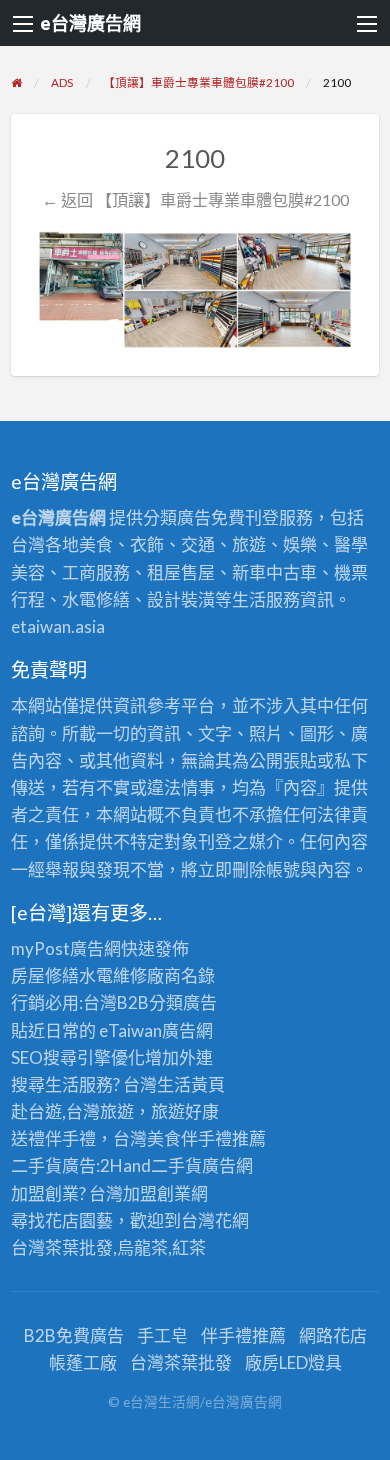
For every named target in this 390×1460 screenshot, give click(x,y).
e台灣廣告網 (90, 23)
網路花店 (333, 1335)
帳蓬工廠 (83, 1362)
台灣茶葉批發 (62, 1247)
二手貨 (176, 1165)
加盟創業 (157, 1193)
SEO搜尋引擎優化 (78, 1057)
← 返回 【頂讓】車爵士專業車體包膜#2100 (195, 199)
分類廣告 (183, 1002)
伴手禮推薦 (243, 1335)
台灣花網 (215, 1220)
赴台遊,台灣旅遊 (72, 1111)
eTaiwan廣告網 (156, 1030)
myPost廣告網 (66, 948)
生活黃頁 (191, 1084)
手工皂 (162, 1335)
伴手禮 (206, 1138)
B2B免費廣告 (74, 1335)
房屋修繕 (45, 975)
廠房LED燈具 (293, 1362)
